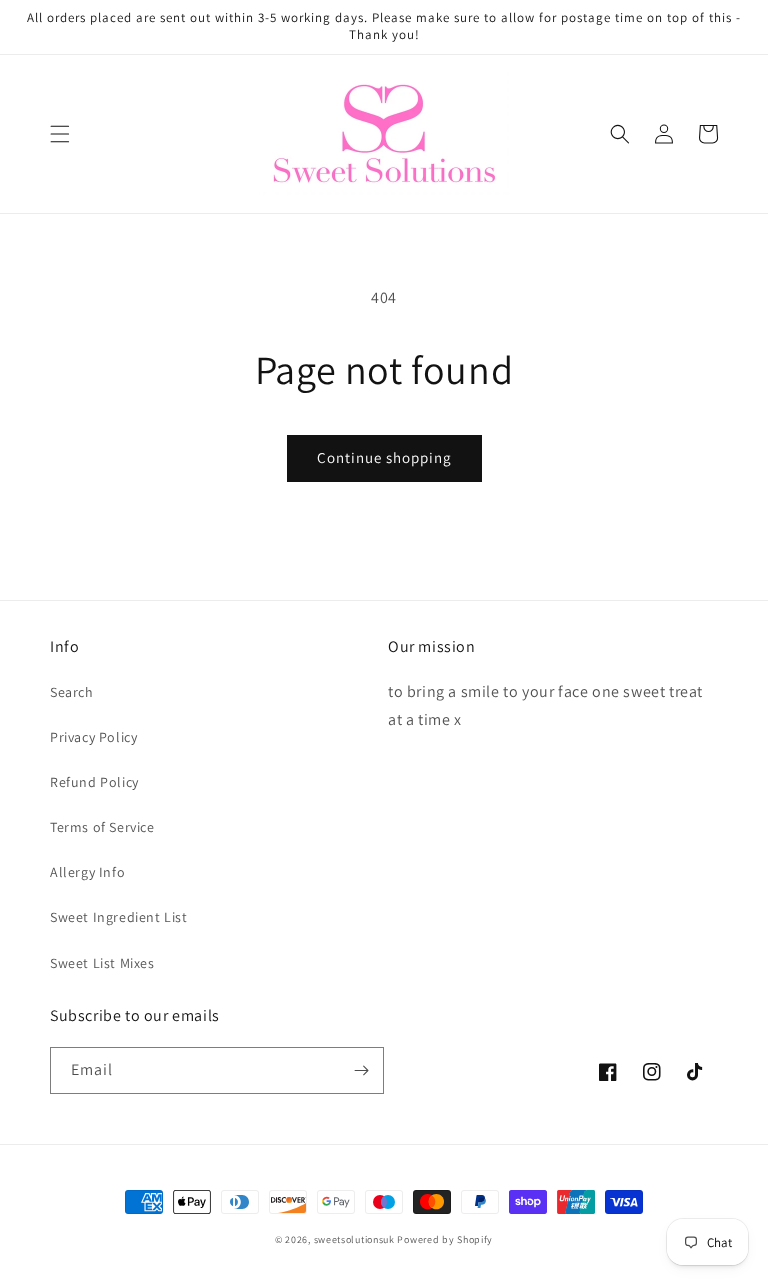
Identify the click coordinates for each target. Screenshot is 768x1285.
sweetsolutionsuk (354, 1239)
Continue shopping (384, 457)
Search (72, 692)
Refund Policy (94, 782)
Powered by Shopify (445, 1239)
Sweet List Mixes (102, 963)
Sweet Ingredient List (119, 917)
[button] (60, 134)
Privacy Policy (93, 737)
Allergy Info (87, 872)
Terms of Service (102, 827)
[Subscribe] (361, 1070)
